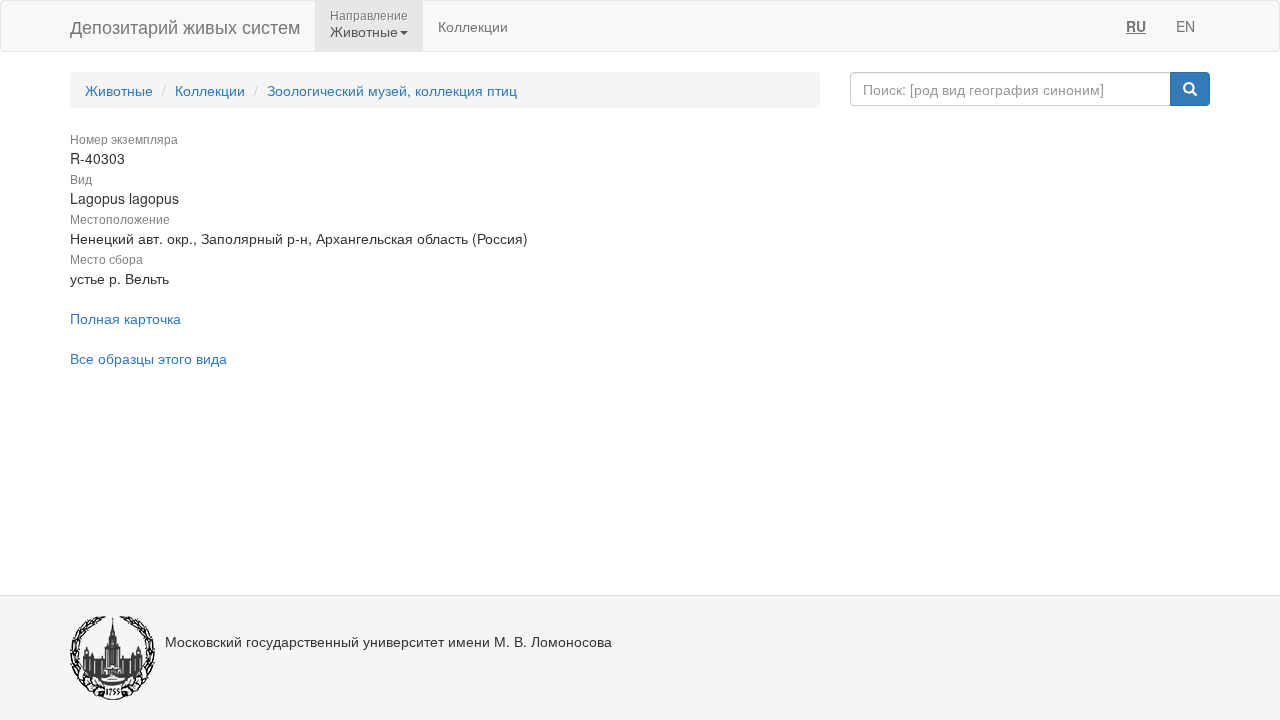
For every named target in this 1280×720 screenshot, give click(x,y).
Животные (119, 90)
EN (1185, 26)
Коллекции (473, 26)
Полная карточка (125, 318)
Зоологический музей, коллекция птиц (392, 90)
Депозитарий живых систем (185, 26)
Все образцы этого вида (148, 358)
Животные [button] (364, 31)
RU (1136, 26)
